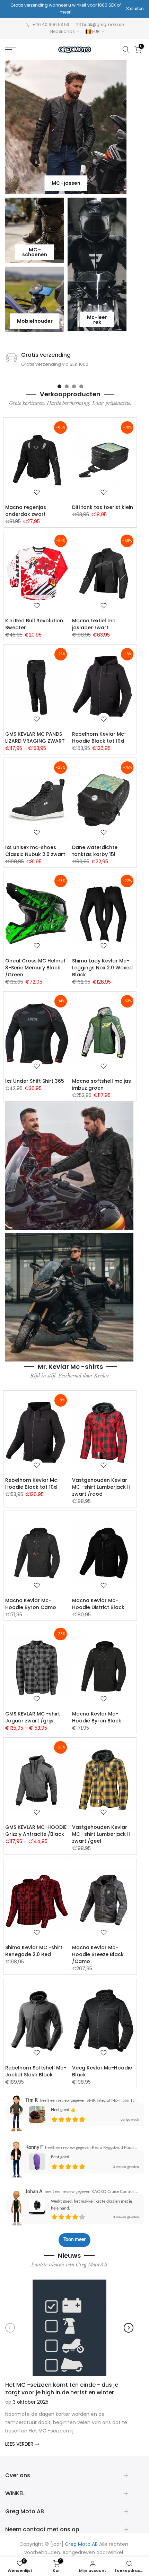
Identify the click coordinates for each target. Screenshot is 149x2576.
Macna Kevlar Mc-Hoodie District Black (98, 1604)
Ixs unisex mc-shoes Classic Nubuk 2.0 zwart (35, 851)
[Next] (129, 2328)
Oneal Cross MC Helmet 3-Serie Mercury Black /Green (35, 968)
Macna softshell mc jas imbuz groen (102, 1084)
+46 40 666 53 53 (51, 24)
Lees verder (20, 2444)
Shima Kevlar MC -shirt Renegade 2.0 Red (34, 1951)
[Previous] (10, 2328)
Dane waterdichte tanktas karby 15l (95, 851)
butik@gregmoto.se (103, 24)
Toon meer (74, 2240)
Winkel (115, 2553)
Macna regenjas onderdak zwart (26, 511)
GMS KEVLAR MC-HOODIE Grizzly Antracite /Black (36, 1831)
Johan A (34, 2192)
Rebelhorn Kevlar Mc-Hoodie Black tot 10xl (99, 737)
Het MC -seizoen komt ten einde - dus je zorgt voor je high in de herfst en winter (62, 2388)
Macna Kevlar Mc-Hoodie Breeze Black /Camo (98, 1954)
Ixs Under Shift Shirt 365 (35, 1081)
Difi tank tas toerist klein (103, 507)
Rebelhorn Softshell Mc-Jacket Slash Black (36, 2071)
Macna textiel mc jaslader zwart (94, 624)
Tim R (32, 2100)
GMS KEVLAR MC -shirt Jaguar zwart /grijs (33, 1717)
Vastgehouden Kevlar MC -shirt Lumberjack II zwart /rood (101, 1487)
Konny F (34, 2147)
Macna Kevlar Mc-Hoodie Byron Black (97, 1717)
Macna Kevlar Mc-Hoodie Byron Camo (31, 1604)
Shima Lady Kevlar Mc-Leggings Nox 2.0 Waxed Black (102, 968)
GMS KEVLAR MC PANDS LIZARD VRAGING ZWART (35, 737)
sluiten (136, 9)
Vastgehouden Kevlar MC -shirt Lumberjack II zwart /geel (101, 1834)
